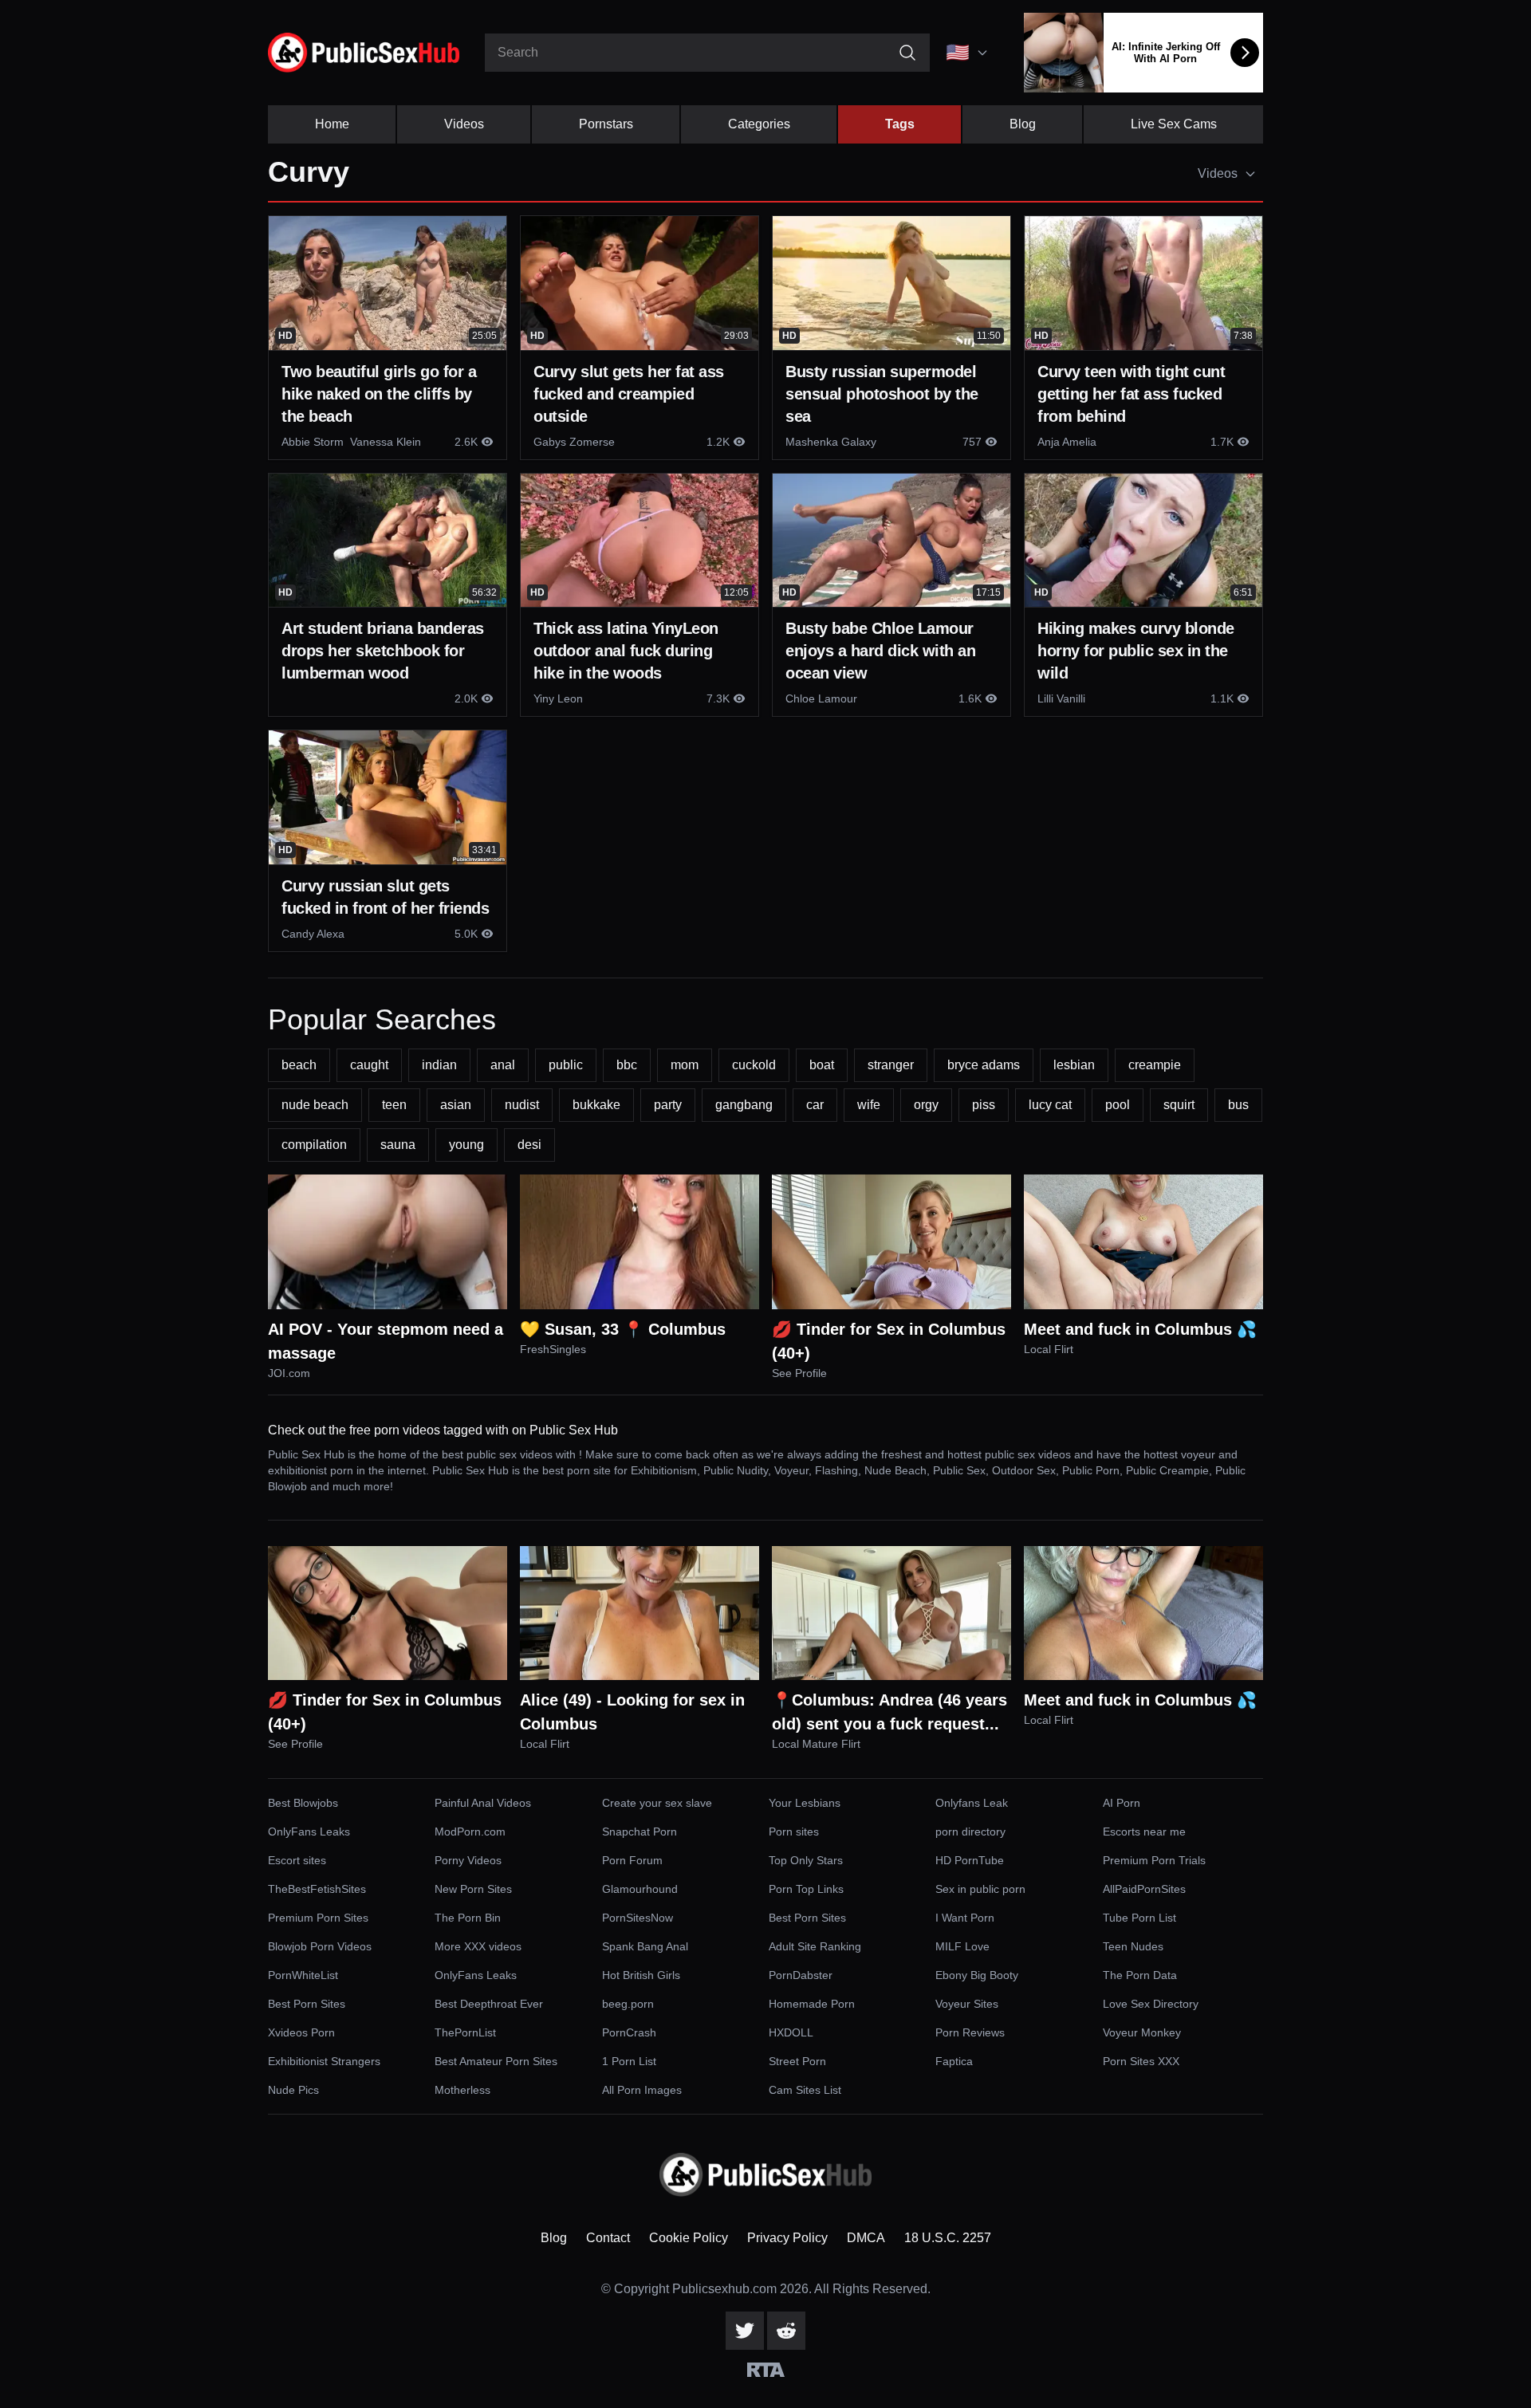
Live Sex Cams (1174, 124)
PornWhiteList (303, 1975)
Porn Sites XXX (1141, 2061)
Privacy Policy (787, 2238)
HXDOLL (791, 2032)
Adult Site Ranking (815, 1946)
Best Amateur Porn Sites (496, 2061)
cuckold (754, 1065)
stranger (891, 1065)
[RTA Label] (766, 2370)
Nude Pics (293, 2090)
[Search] (907, 53)
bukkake (596, 1105)
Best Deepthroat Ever (489, 2004)
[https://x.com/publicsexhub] (745, 2331)
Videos (464, 124)
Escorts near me (1144, 1832)
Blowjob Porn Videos (320, 1946)
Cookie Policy (689, 2238)
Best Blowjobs (303, 1803)
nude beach (315, 1105)
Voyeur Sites (967, 2004)
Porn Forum (632, 1860)
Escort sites (297, 1860)
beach (299, 1065)
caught (369, 1065)
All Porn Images (642, 2090)
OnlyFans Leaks (309, 1832)
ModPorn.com (470, 1832)
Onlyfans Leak (972, 1803)
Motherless (462, 2090)
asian (456, 1105)
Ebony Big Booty (977, 1975)
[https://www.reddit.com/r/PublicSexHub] (786, 2331)
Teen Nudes (1133, 1946)
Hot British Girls (641, 1975)
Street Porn (797, 2061)
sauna (398, 1145)
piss (984, 1105)
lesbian (1074, 1065)
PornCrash (629, 2032)
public (566, 1065)
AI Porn (1122, 1803)
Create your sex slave (657, 1803)
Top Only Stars (806, 1860)
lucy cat (1050, 1105)
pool (1118, 1105)
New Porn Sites (473, 1889)
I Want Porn (965, 1918)
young (466, 1145)
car (815, 1105)
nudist (522, 1105)
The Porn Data (1140, 1975)
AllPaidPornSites (1144, 1889)
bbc (627, 1065)
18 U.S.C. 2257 (948, 2238)
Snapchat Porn (640, 1832)
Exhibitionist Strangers (324, 2061)
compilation (314, 1145)
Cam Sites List (805, 2090)
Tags (900, 124)
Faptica (954, 2061)
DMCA (866, 2238)
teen (394, 1105)
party (668, 1105)
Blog (1023, 124)
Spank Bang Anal (645, 1946)
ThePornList (465, 2032)
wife (869, 1105)
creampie (1155, 1065)
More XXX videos (478, 1946)
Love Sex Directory (1151, 2004)
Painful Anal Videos (483, 1803)
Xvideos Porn (301, 2032)
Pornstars (606, 124)
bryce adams (984, 1065)
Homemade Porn (812, 2004)
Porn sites (794, 1832)
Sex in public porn (980, 1889)
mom (685, 1065)
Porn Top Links (806, 1889)
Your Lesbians (805, 1803)
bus (1238, 1105)
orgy (926, 1105)
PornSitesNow (638, 1918)
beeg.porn (628, 2004)
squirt (1179, 1105)
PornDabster (801, 1975)
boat (822, 1065)
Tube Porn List (1139, 1918)
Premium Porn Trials (1154, 1860)
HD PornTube (970, 1860)
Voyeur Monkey (1142, 2032)
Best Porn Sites (807, 1918)
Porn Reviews (970, 2032)
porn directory (970, 1832)
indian (439, 1065)
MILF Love (962, 1946)
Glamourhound (640, 1889)
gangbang (744, 1105)
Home (332, 124)
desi (529, 1145)
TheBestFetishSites (317, 1889)
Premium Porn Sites (318, 1918)
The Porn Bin (468, 1918)
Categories (759, 124)
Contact (608, 2238)
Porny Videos (468, 1860)
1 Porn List (629, 2061)
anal (503, 1065)
